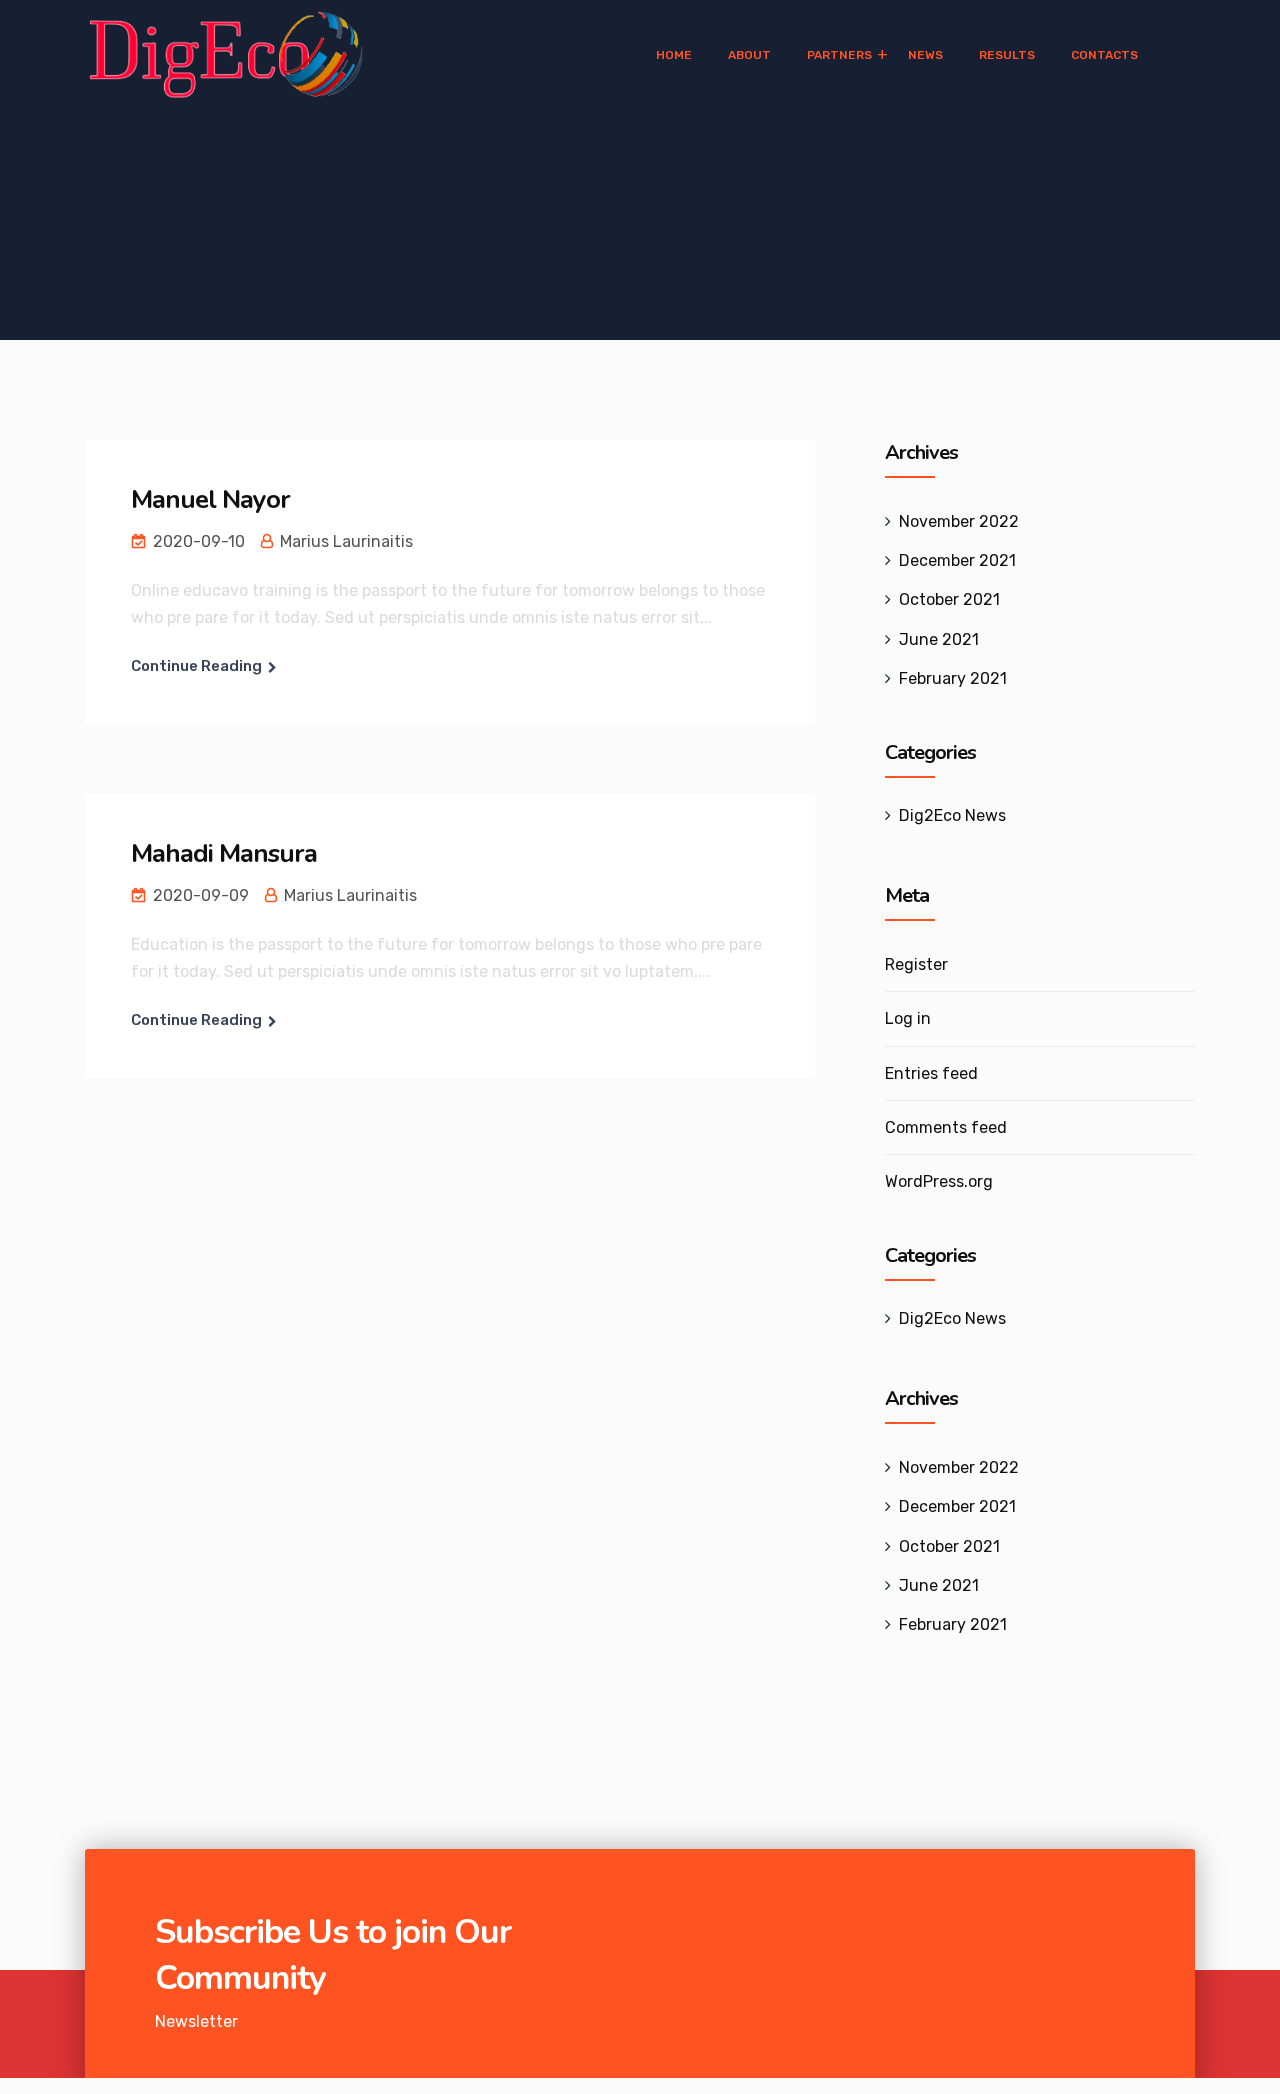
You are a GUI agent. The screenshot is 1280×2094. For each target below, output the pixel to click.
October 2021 (949, 599)
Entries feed (931, 1073)
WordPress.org (939, 1181)
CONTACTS (1104, 55)
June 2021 (939, 639)
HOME (674, 55)
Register (916, 964)
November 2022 (959, 521)
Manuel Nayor (210, 499)
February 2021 (953, 678)
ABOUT (749, 55)
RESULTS (1007, 55)
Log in (908, 1018)
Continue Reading (196, 666)
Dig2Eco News (952, 815)
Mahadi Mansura (224, 853)
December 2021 (957, 560)
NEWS (925, 55)
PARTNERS (839, 55)
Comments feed (946, 1127)
